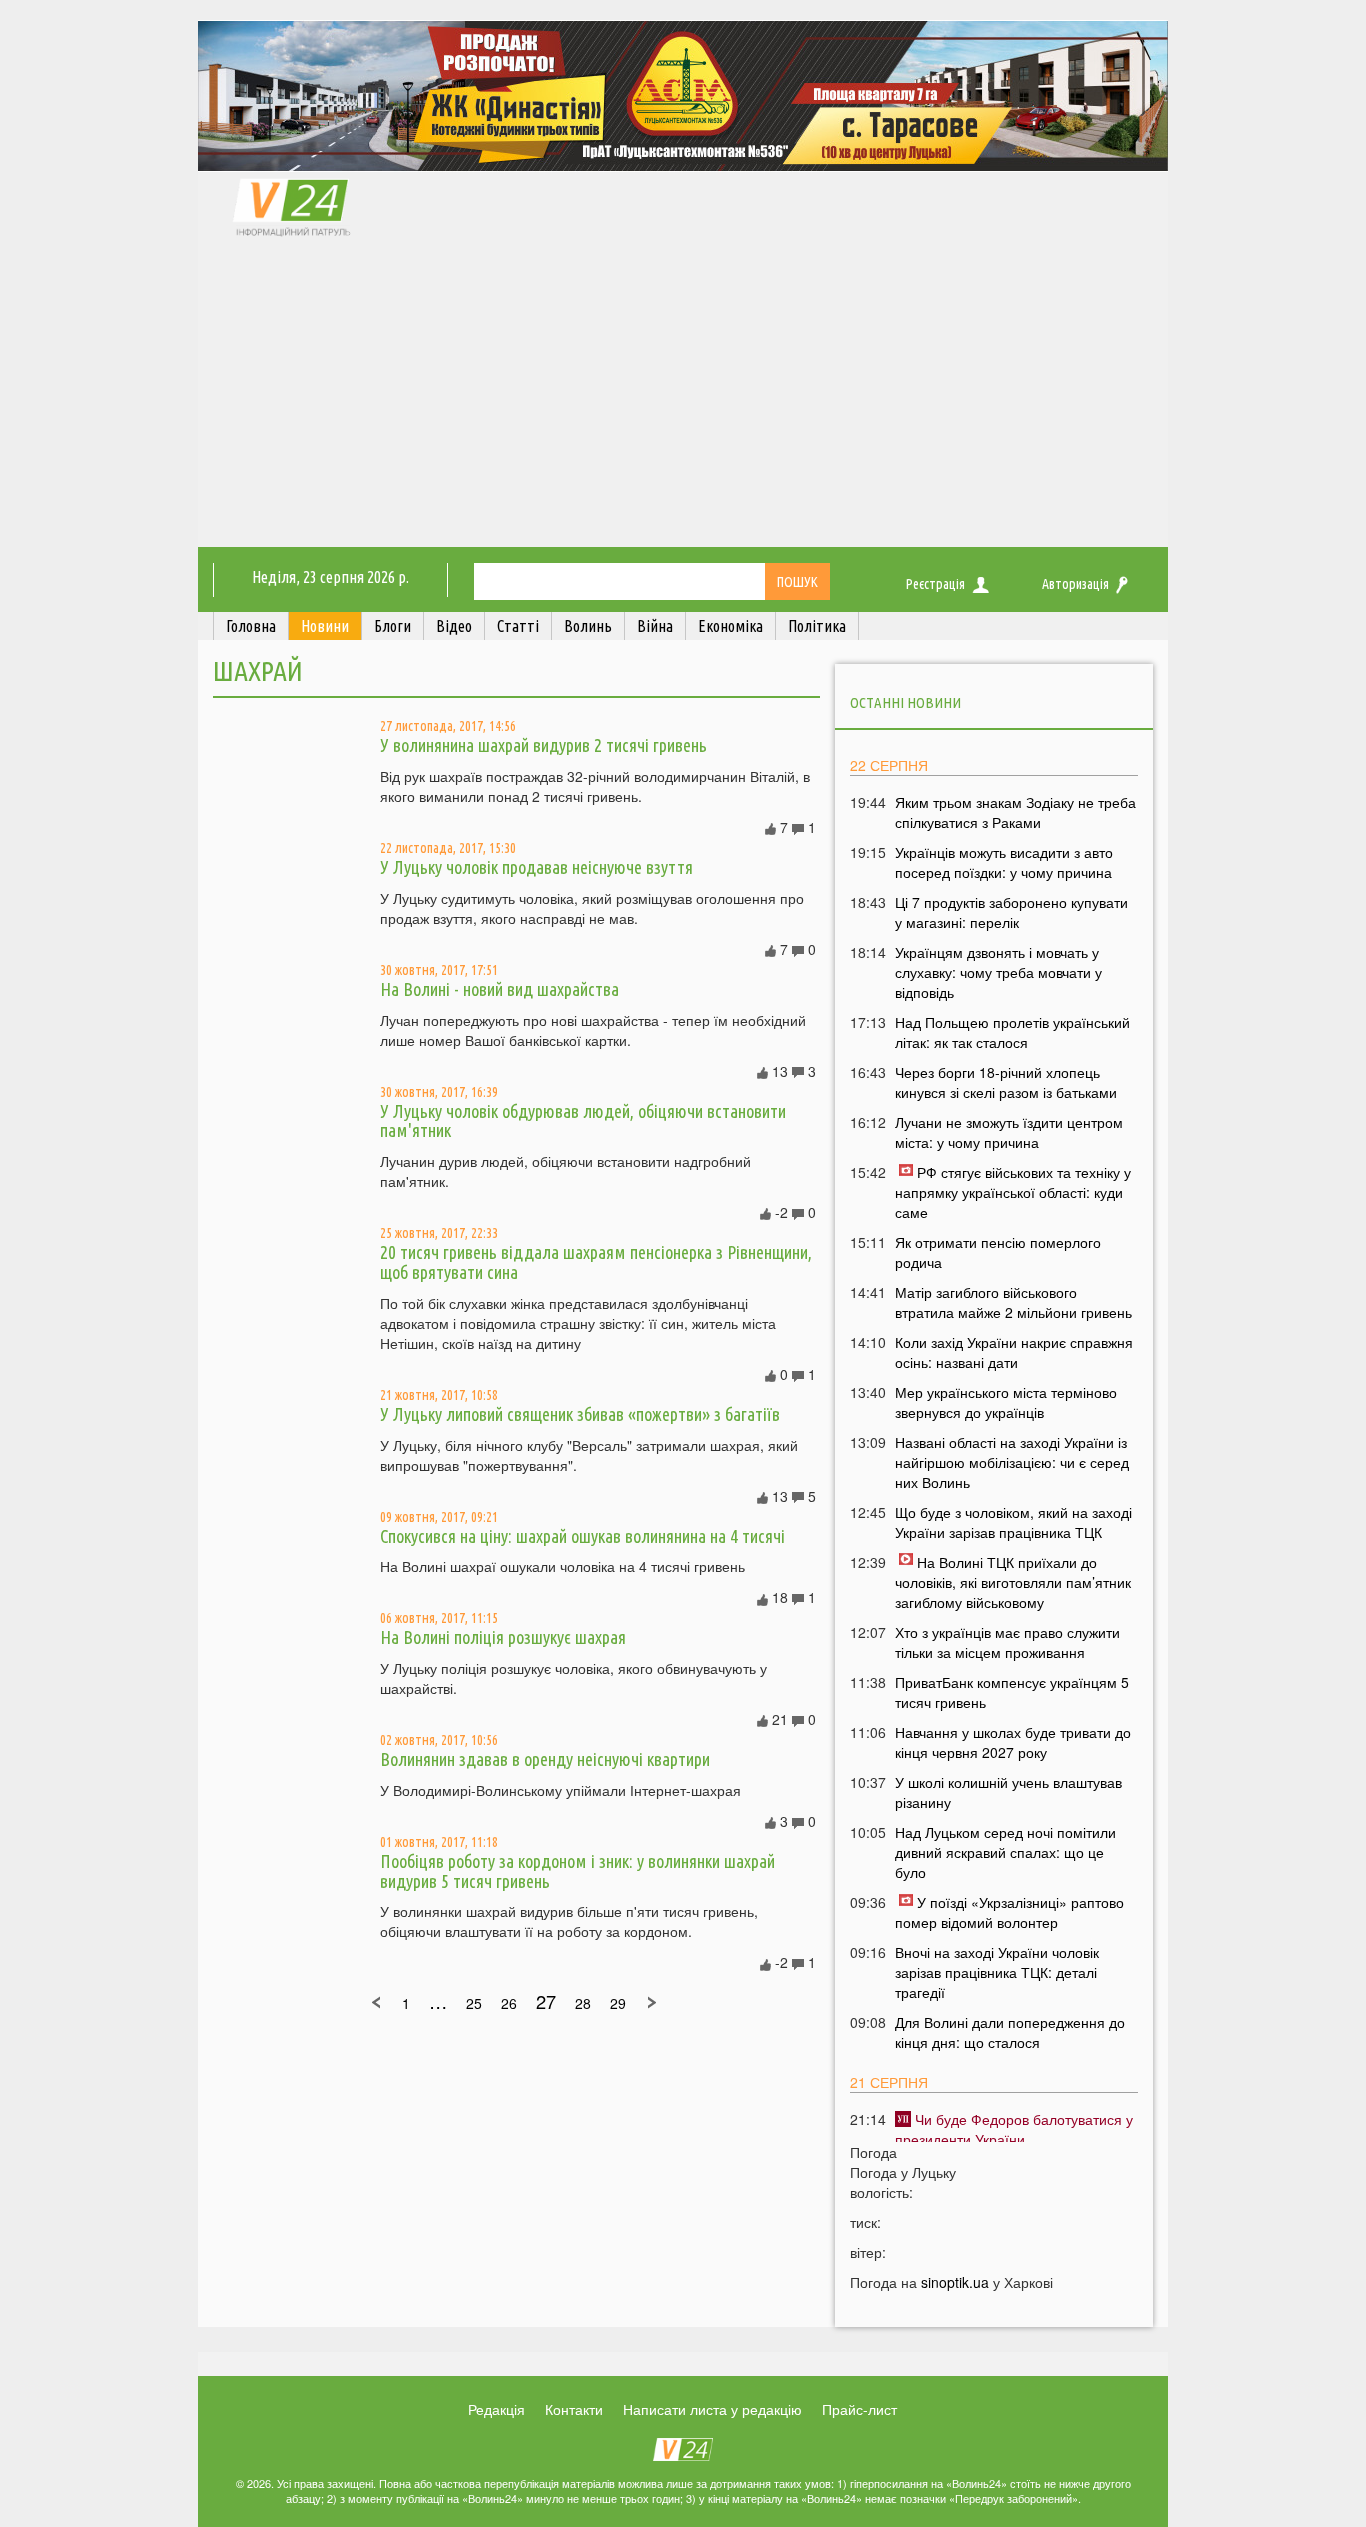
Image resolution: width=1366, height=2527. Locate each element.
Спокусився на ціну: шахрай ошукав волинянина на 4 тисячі (582, 1536)
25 (474, 2003)
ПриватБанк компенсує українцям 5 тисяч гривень (1012, 1692)
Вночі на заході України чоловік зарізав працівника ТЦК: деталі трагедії (997, 1972)
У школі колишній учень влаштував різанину (1008, 1792)
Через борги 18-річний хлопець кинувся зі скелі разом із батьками (1006, 1082)
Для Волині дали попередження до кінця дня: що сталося (1010, 2032)
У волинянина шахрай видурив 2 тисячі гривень (543, 745)
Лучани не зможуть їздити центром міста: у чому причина (1009, 1132)
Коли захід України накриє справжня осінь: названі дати (1014, 1352)
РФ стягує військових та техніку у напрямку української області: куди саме (1013, 1192)
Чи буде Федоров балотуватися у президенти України (1014, 2129)
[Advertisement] (683, 397)
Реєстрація (935, 584)
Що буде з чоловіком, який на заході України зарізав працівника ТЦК (1013, 1522)
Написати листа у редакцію (712, 2409)
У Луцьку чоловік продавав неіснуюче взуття (536, 867)
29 (618, 2003)
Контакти (574, 2409)
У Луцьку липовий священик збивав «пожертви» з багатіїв (580, 1414)
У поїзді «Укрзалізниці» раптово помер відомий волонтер (1009, 1912)
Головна (251, 626)
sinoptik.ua (955, 2282)
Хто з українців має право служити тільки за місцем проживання (1007, 1642)
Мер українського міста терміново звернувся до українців (1006, 1402)
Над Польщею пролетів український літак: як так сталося (1012, 1032)
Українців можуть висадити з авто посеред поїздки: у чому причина (1004, 862)
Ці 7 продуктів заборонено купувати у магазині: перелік (1011, 912)
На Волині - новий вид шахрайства (499, 989)
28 (583, 2003)
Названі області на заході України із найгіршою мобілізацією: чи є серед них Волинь (1012, 1462)
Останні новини (905, 702)
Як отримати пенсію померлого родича (998, 1252)
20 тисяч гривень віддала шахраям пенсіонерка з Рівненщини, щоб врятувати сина (596, 1262)
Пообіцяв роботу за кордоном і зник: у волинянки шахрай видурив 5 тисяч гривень (577, 1871)
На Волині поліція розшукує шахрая (503, 1637)
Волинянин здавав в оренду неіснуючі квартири (545, 1759)
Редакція (496, 2409)
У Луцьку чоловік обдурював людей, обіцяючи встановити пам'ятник (583, 1121)
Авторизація (1075, 584)
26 (509, 2003)
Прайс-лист (859, 2409)
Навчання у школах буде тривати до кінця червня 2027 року (1013, 1742)
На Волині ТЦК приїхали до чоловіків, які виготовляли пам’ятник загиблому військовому (1013, 1582)
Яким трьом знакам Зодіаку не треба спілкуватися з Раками (1015, 812)
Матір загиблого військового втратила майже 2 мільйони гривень (1013, 1302)
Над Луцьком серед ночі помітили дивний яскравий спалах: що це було (1005, 1852)
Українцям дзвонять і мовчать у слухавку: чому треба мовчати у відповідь (998, 972)
